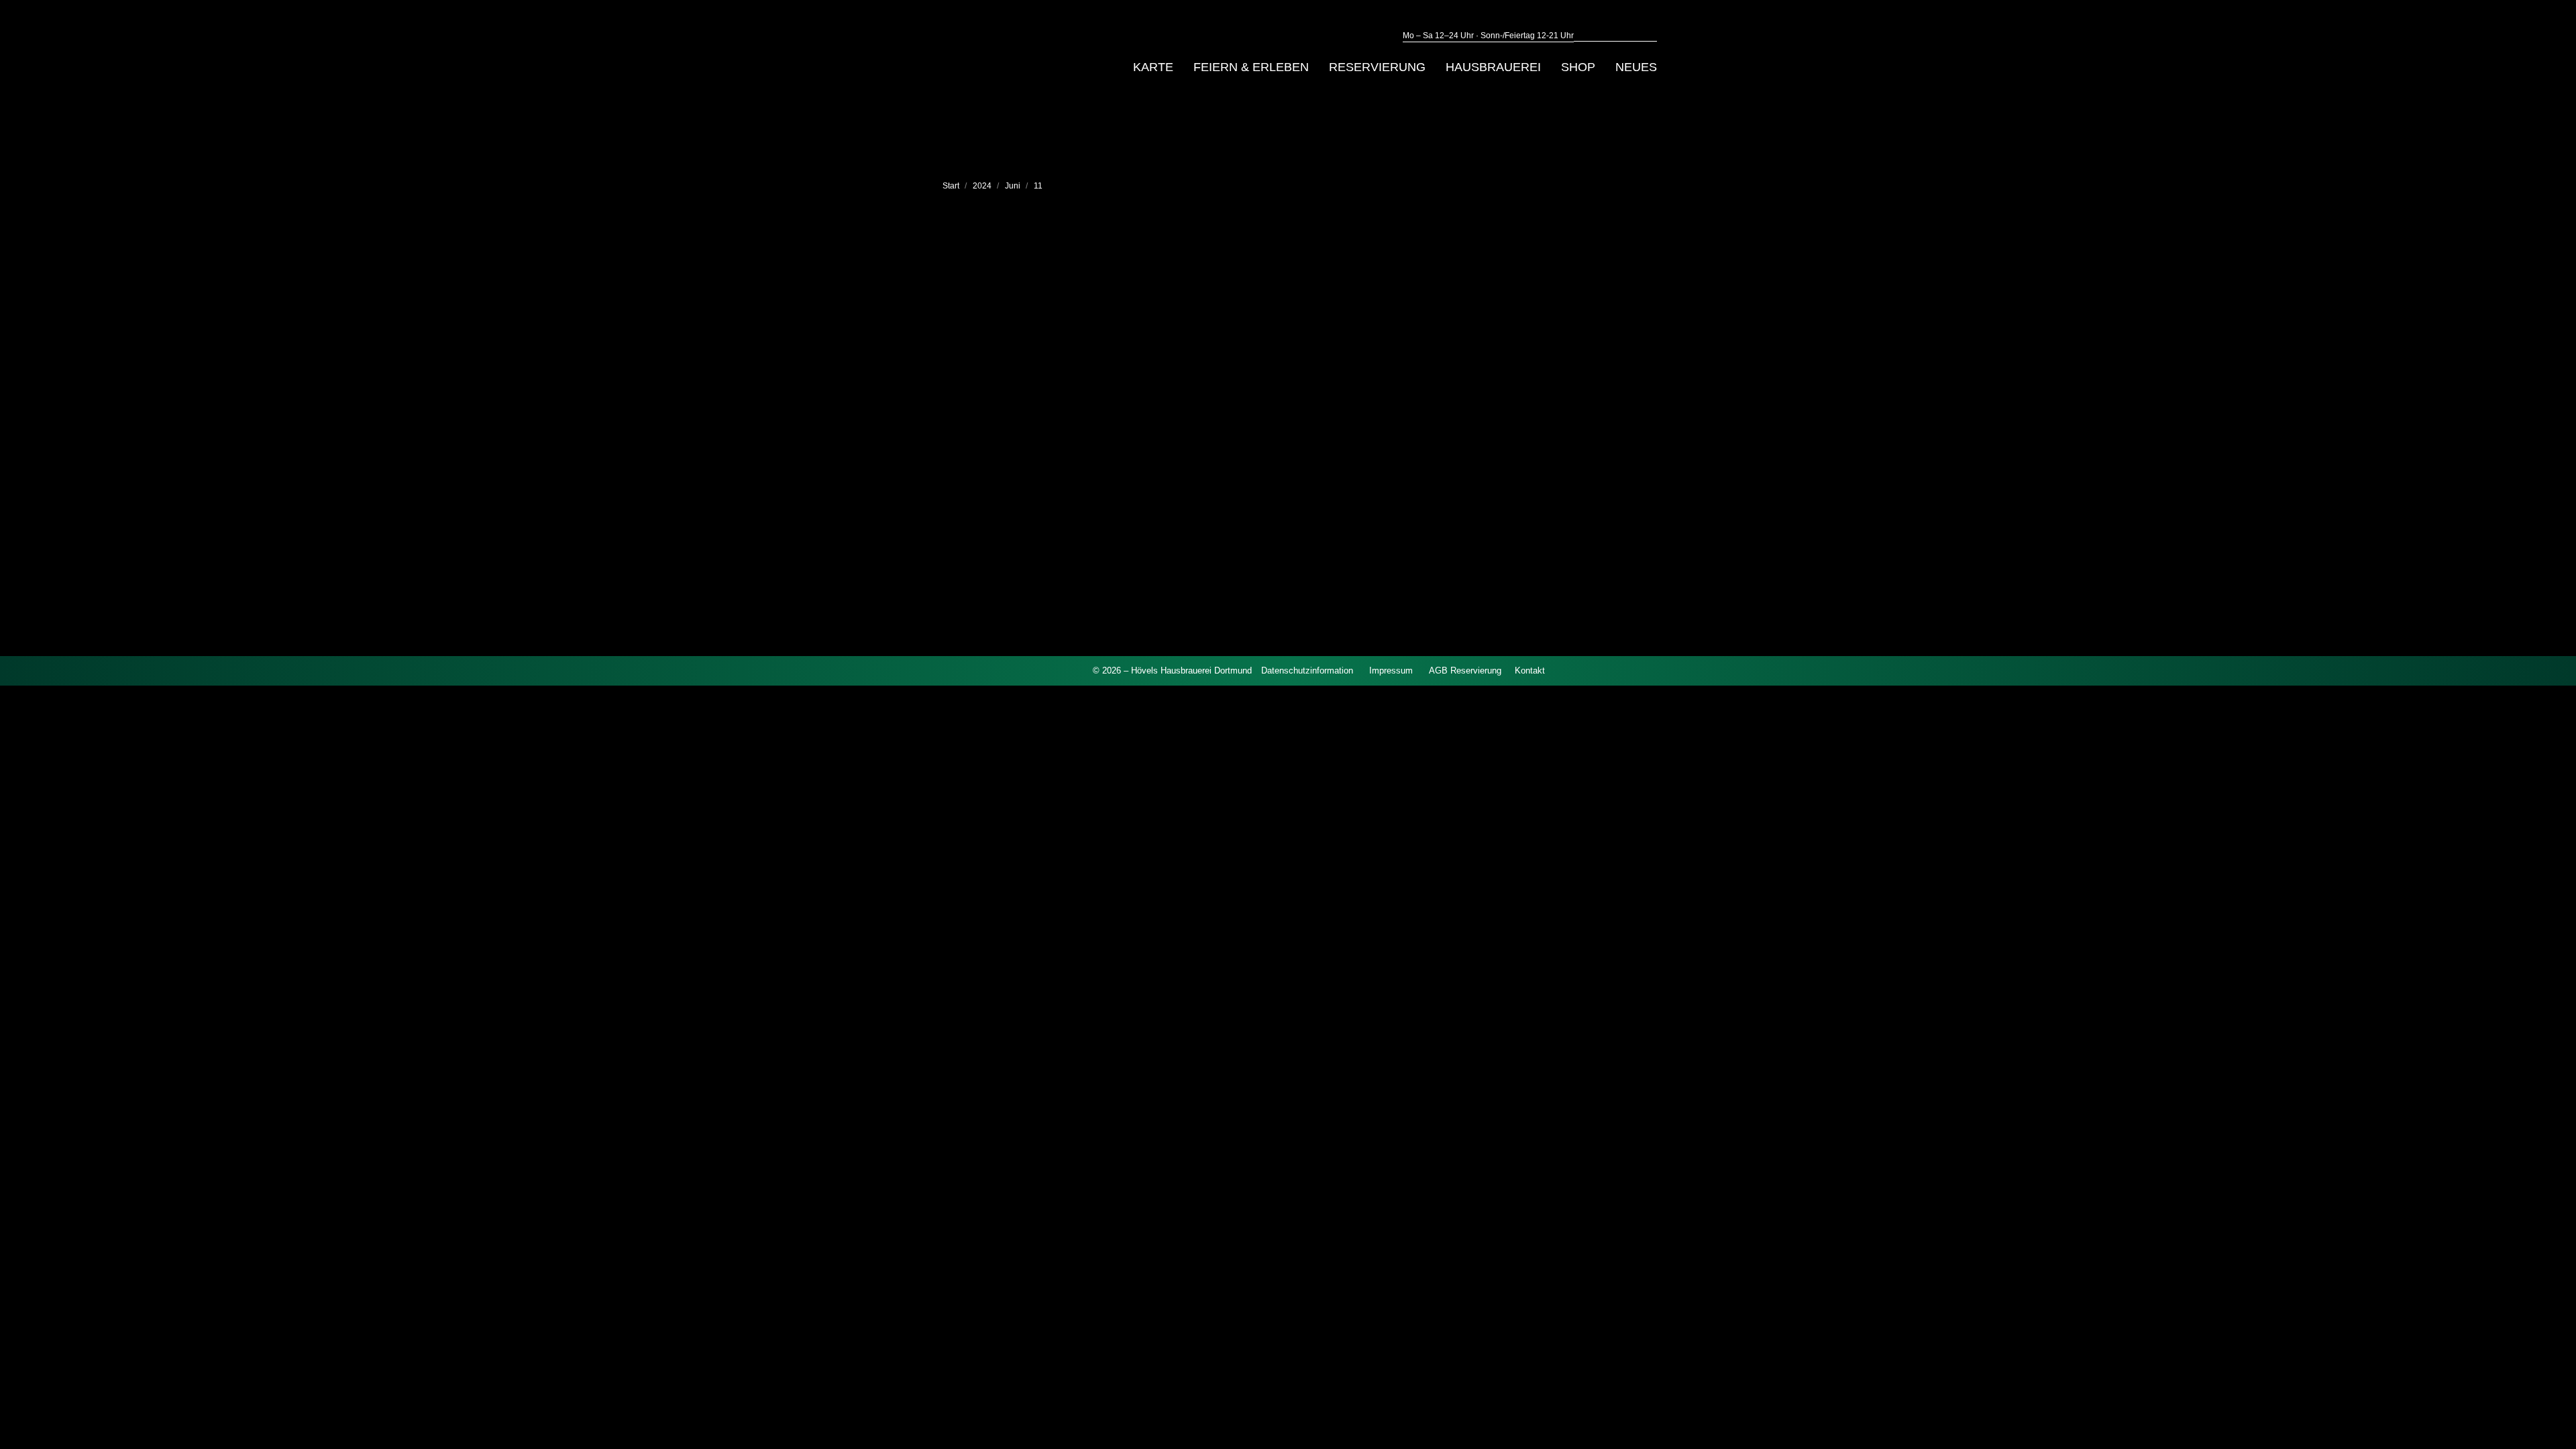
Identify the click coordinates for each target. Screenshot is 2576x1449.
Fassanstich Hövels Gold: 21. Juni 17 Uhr (1150, 472)
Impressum (1391, 670)
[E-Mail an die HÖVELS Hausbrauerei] (1034, 670)
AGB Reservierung (1465, 670)
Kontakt (1530, 670)
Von (1088, 496)
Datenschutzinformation (1307, 670)
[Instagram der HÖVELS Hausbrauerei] (1080, 670)
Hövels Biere (1031, 496)
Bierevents (980, 496)
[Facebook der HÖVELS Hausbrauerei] (1057, 670)
